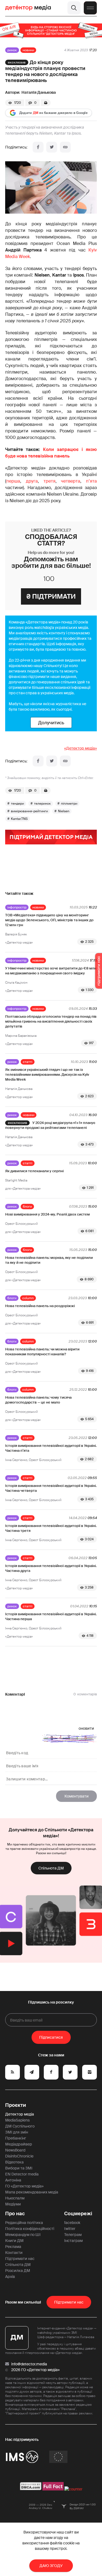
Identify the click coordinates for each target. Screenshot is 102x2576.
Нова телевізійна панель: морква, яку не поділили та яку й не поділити (49, 1260)
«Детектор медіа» (81, 748)
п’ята (91, 481)
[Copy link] (65, 147)
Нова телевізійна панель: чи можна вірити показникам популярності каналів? (42, 1352)
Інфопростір (17, 907)
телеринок (42, 804)
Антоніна (13, 2180)
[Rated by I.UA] (73, 2489)
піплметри (69, 804)
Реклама (13, 2247)
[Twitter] (52, 147)
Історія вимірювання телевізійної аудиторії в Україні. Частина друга (51, 1568)
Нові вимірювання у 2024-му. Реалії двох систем (47, 1214)
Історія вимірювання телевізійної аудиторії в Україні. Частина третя (51, 1528)
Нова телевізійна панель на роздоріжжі (40, 1306)
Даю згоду (51, 2566)
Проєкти (16, 2105)
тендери (17, 804)
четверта (71, 481)
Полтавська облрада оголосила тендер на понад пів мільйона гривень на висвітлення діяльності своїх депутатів (51, 1021)
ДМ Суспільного (20, 2126)
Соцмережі (78, 2214)
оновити (86, 1728)
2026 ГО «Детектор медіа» (35, 2370)
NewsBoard (15, 2150)
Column (28, 1298)
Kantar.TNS (19, 819)
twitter (70, 2229)
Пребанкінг (16, 2138)
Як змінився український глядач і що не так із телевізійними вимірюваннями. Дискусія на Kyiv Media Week (47, 1075)
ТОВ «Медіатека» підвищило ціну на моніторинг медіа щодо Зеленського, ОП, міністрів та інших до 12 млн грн (49, 920)
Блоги (27, 1207)
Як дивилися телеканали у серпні (34, 1171)
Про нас (15, 2214)
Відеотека (14, 2162)
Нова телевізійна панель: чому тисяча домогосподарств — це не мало (38, 1400)
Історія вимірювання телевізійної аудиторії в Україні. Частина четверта (51, 1488)
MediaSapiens (17, 2120)
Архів (10, 2277)
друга (32, 481)
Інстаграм (73, 2241)
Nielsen (64, 811)
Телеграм (73, 2235)
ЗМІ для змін (17, 2132)
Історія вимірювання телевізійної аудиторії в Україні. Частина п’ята (51, 1448)
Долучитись (51, 723)
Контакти (14, 2253)
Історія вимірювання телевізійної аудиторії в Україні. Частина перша (51, 1616)
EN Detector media (22, 2174)
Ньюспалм (15, 2198)
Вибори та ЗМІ (19, 2168)
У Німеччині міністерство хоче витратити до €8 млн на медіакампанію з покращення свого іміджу (51, 971)
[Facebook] (38, 147)
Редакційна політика (24, 2223)
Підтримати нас (20, 2259)
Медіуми (13, 2204)
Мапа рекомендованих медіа (32, 2192)
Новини (28, 50)
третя (50, 481)
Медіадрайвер (19, 2144)
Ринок (12, 50)
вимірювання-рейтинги (29, 811)
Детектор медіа (20, 2114)
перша (13, 481)
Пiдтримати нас (69, 2302)
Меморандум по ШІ (23, 2235)
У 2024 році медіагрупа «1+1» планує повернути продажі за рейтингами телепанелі (50, 1125)
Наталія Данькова (39, 92)
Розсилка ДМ (18, 2271)
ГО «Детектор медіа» (24, 2186)
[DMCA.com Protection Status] (31, 2489)
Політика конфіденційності (30, 2229)
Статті (28, 1062)
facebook (72, 2223)
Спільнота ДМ (51, 1868)
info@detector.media (29, 2364)
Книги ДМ (14, 2241)
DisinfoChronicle (19, 2156)
